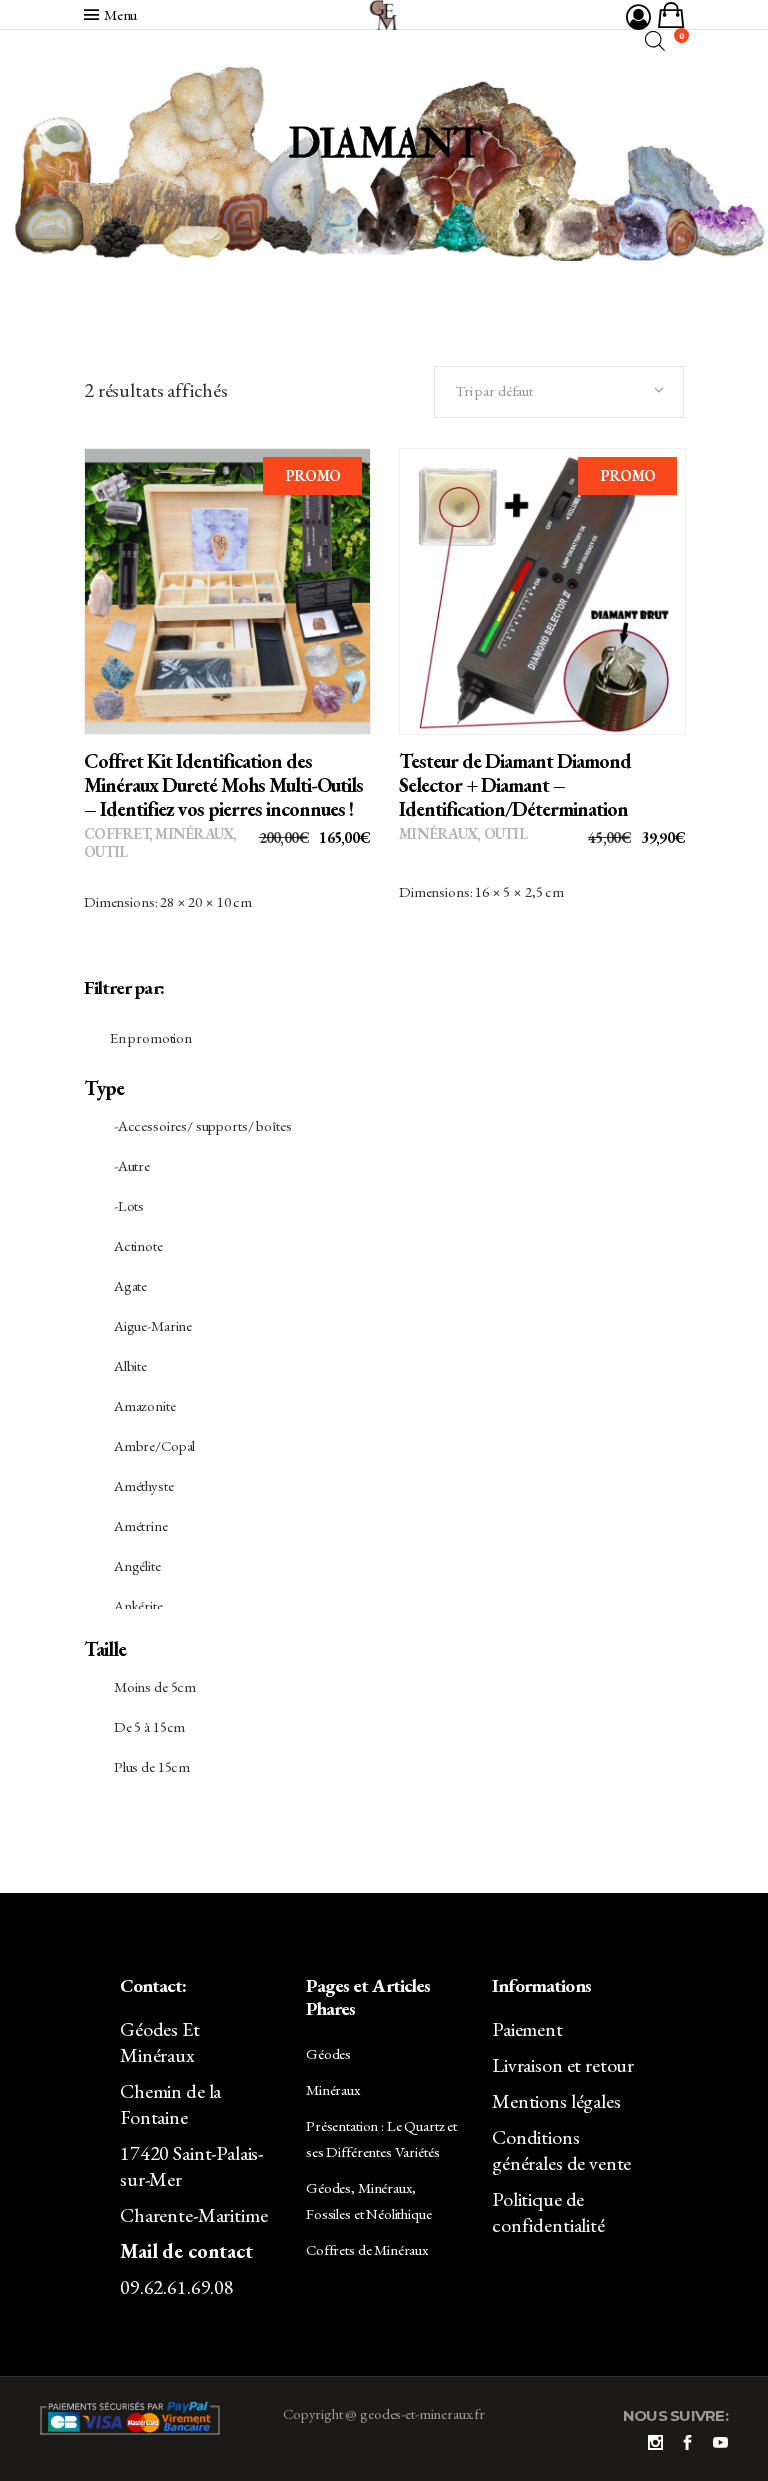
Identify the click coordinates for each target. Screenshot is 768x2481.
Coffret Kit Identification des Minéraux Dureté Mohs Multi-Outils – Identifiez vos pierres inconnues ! (223, 785)
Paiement (527, 2029)
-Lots (129, 1205)
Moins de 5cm (155, 1686)
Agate (130, 1285)
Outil (105, 851)
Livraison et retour (563, 2065)
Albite (130, 1365)
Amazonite (145, 1405)
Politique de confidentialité (548, 2212)
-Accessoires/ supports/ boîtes (203, 1125)
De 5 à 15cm (149, 1726)
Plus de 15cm (152, 1766)
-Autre (132, 1165)
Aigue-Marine (153, 1325)
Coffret (116, 833)
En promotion (151, 1037)
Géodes (328, 2053)
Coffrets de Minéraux (367, 2249)
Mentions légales (556, 2101)
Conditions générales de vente (561, 2150)
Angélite (137, 1565)
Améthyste (144, 1485)
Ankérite (138, 1605)
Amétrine (141, 1525)
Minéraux (194, 833)
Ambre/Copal (154, 1445)
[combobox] (559, 392)
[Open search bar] (655, 40)
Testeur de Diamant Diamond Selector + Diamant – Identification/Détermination (515, 785)
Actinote (138, 1245)
